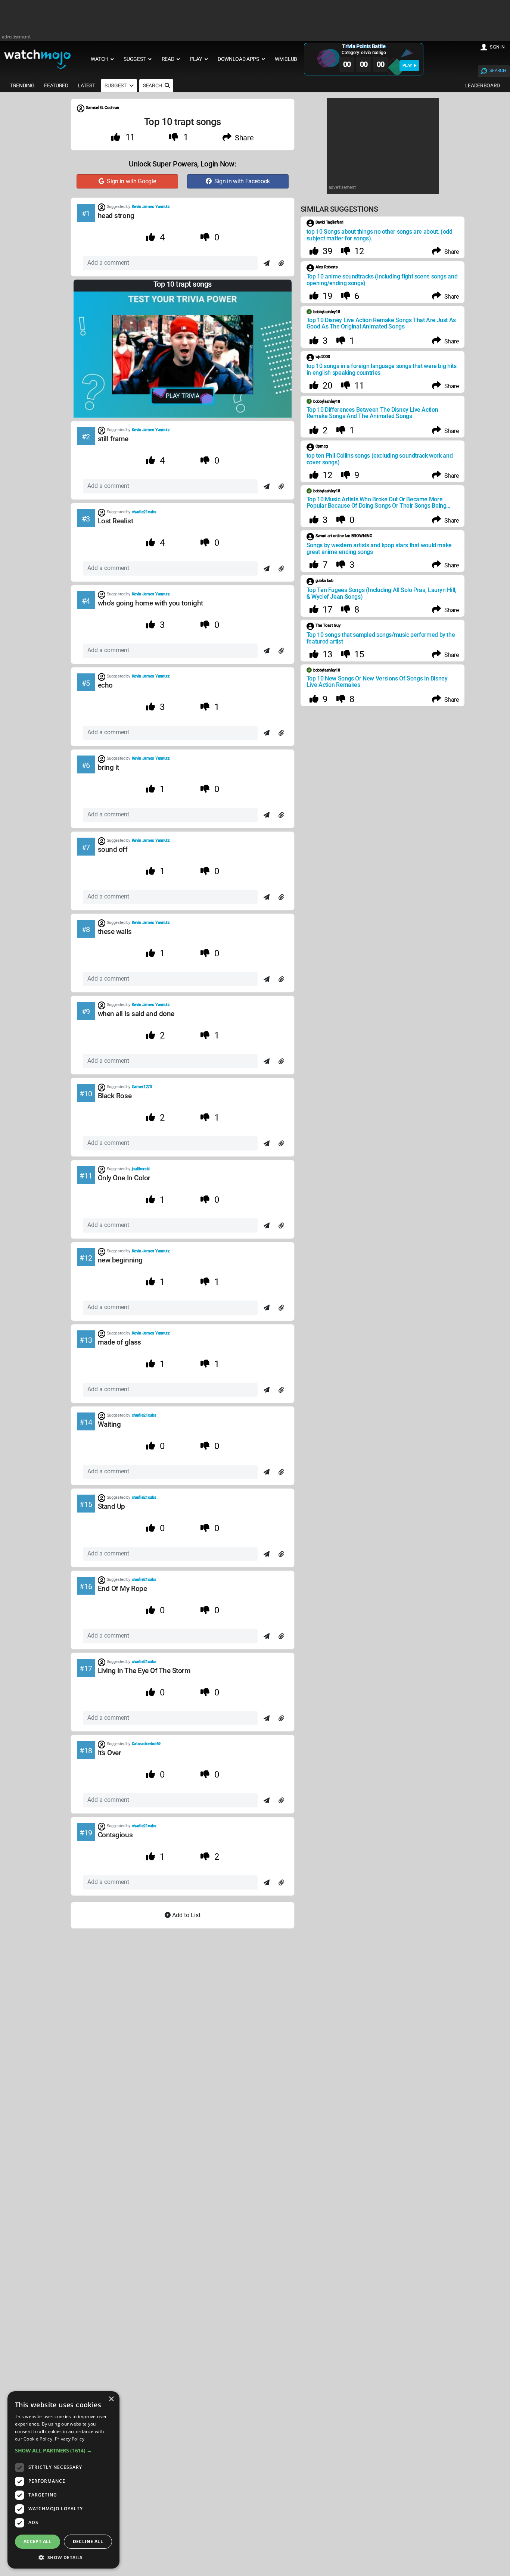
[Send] (267, 264)
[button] (63, 2450)
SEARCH (498, 71)
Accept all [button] (38, 2541)
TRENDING (22, 85)
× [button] (111, 2399)
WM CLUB (286, 59)
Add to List (186, 1915)
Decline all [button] (88, 2541)
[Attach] (281, 264)
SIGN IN (497, 47)
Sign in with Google (130, 181)
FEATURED (56, 85)
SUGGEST (116, 85)
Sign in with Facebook (241, 181)
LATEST (86, 85)
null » (268, 1173)
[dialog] (63, 2480)
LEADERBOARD (483, 85)
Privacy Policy (70, 2439)
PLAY (407, 66)
